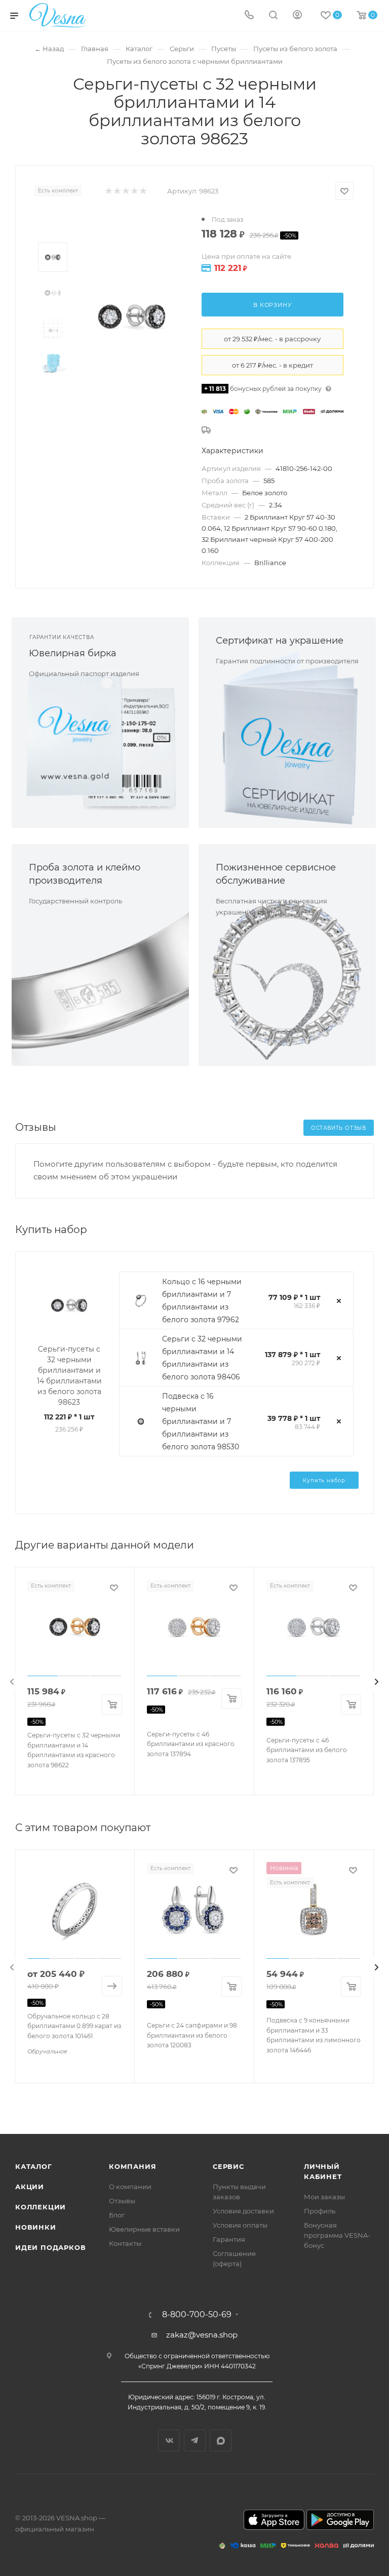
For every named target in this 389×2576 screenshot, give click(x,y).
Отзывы (122, 2201)
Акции (30, 2187)
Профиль (320, 2211)
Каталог (34, 2166)
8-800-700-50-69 (197, 2315)
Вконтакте (169, 2441)
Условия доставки (243, 2211)
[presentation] (12, 1682)
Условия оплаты (240, 2225)
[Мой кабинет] (297, 16)
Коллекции (41, 2207)
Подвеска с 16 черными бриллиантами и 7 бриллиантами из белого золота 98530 (201, 1421)
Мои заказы (324, 2197)
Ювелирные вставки (144, 2229)
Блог (117, 2215)
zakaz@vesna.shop (202, 2335)
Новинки (36, 2227)
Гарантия (229, 2239)
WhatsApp (221, 2441)
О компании (130, 2187)
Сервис (228, 2166)
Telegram (195, 2441)
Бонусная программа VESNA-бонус (337, 2235)
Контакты (125, 2243)
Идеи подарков (50, 2247)
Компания (132, 2166)
